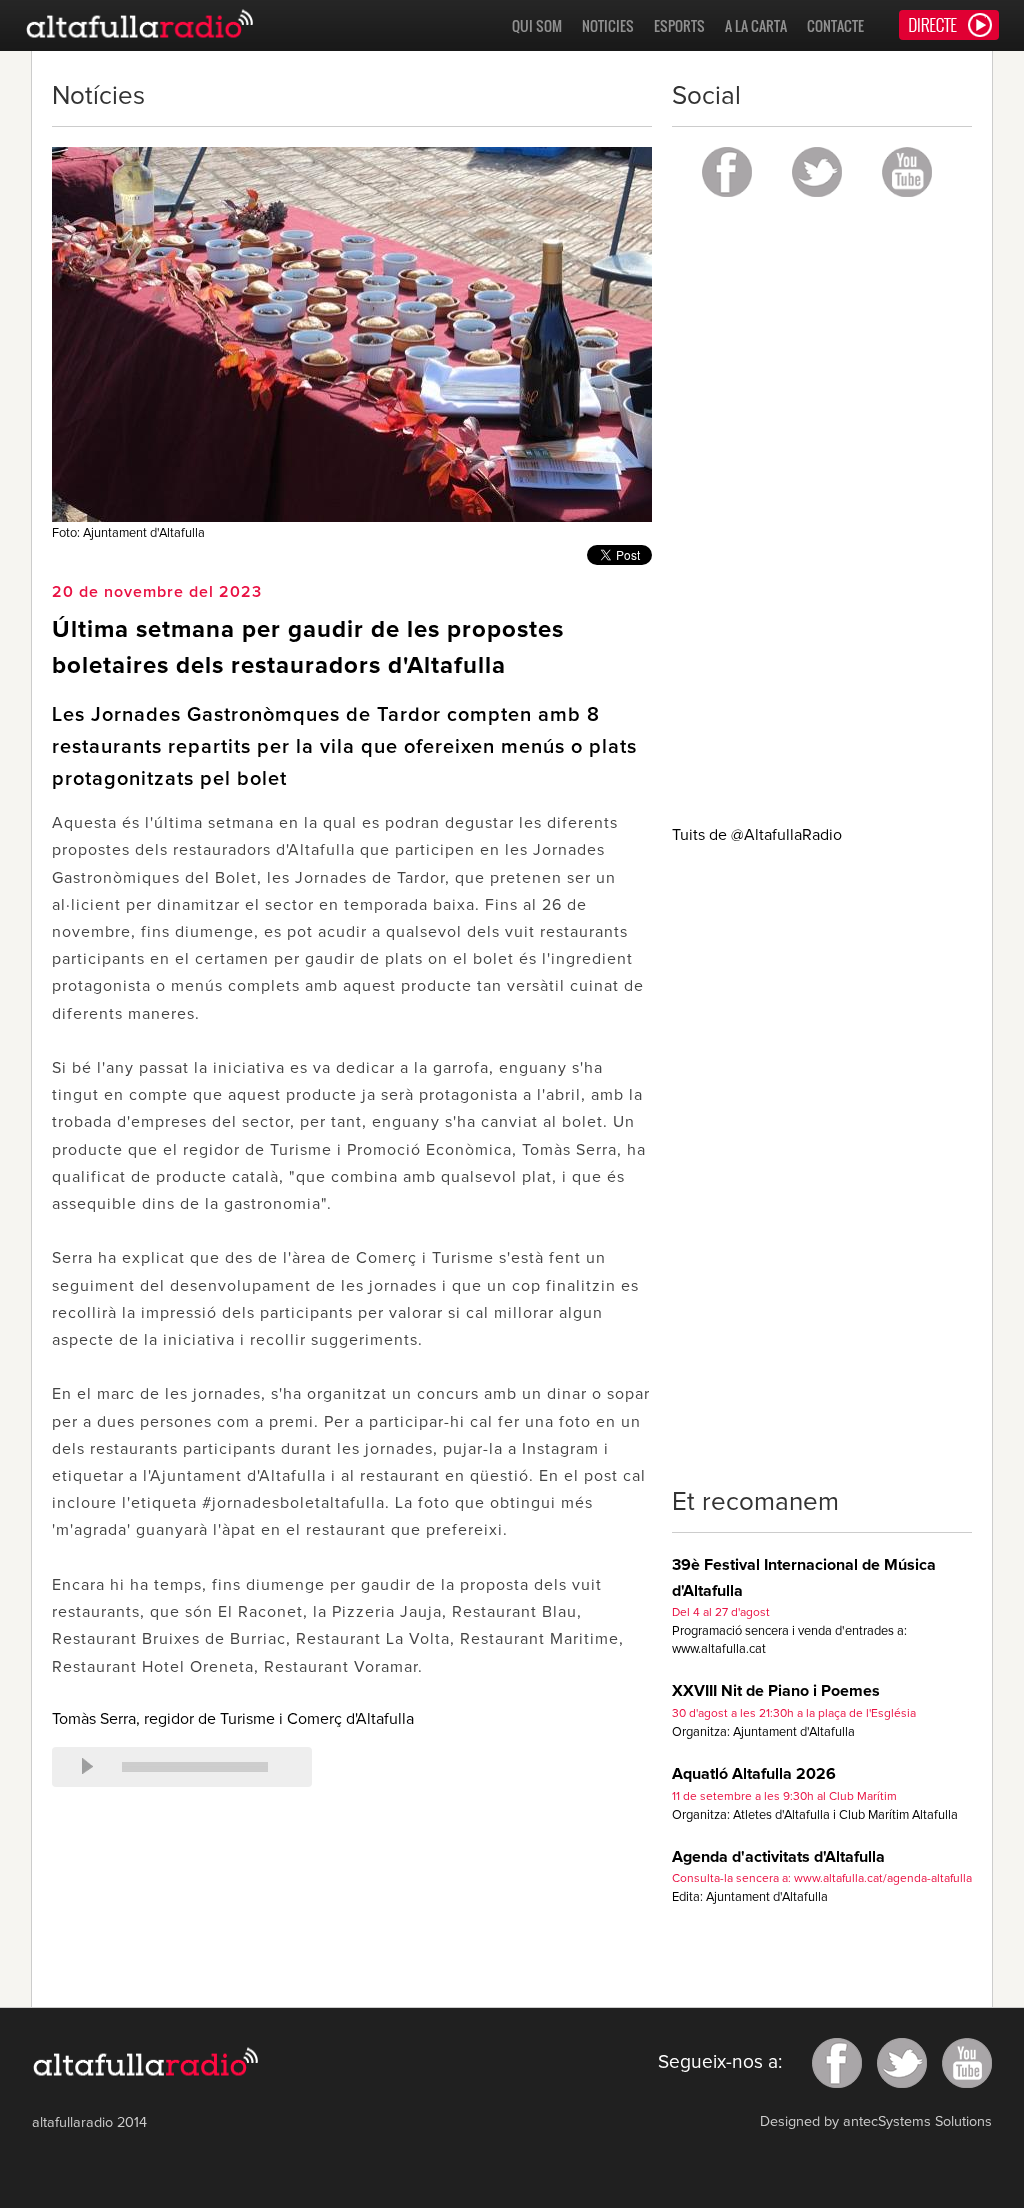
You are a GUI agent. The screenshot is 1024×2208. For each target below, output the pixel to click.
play (87, 1767)
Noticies (608, 25)
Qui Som (537, 25)
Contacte (835, 25)
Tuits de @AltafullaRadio (757, 835)
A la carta (756, 25)
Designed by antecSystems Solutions (876, 2122)
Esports (679, 25)
